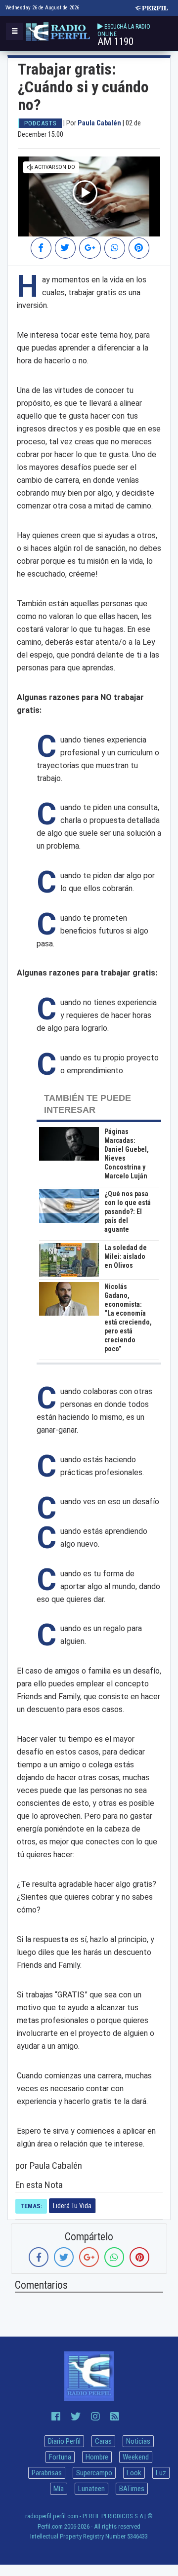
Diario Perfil (64, 2441)
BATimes (132, 2489)
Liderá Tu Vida (72, 2206)
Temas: (31, 2206)
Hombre (97, 2457)
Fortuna (60, 2457)
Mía (59, 2489)
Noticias (138, 2441)
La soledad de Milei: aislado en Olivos (126, 1256)
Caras (103, 2441)
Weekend (136, 2457)
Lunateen (91, 2489)
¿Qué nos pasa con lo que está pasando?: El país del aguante (128, 1211)
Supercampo (94, 2473)
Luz (161, 2473)
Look (134, 2473)
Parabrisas (47, 2473)
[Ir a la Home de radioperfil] (89, 2376)
